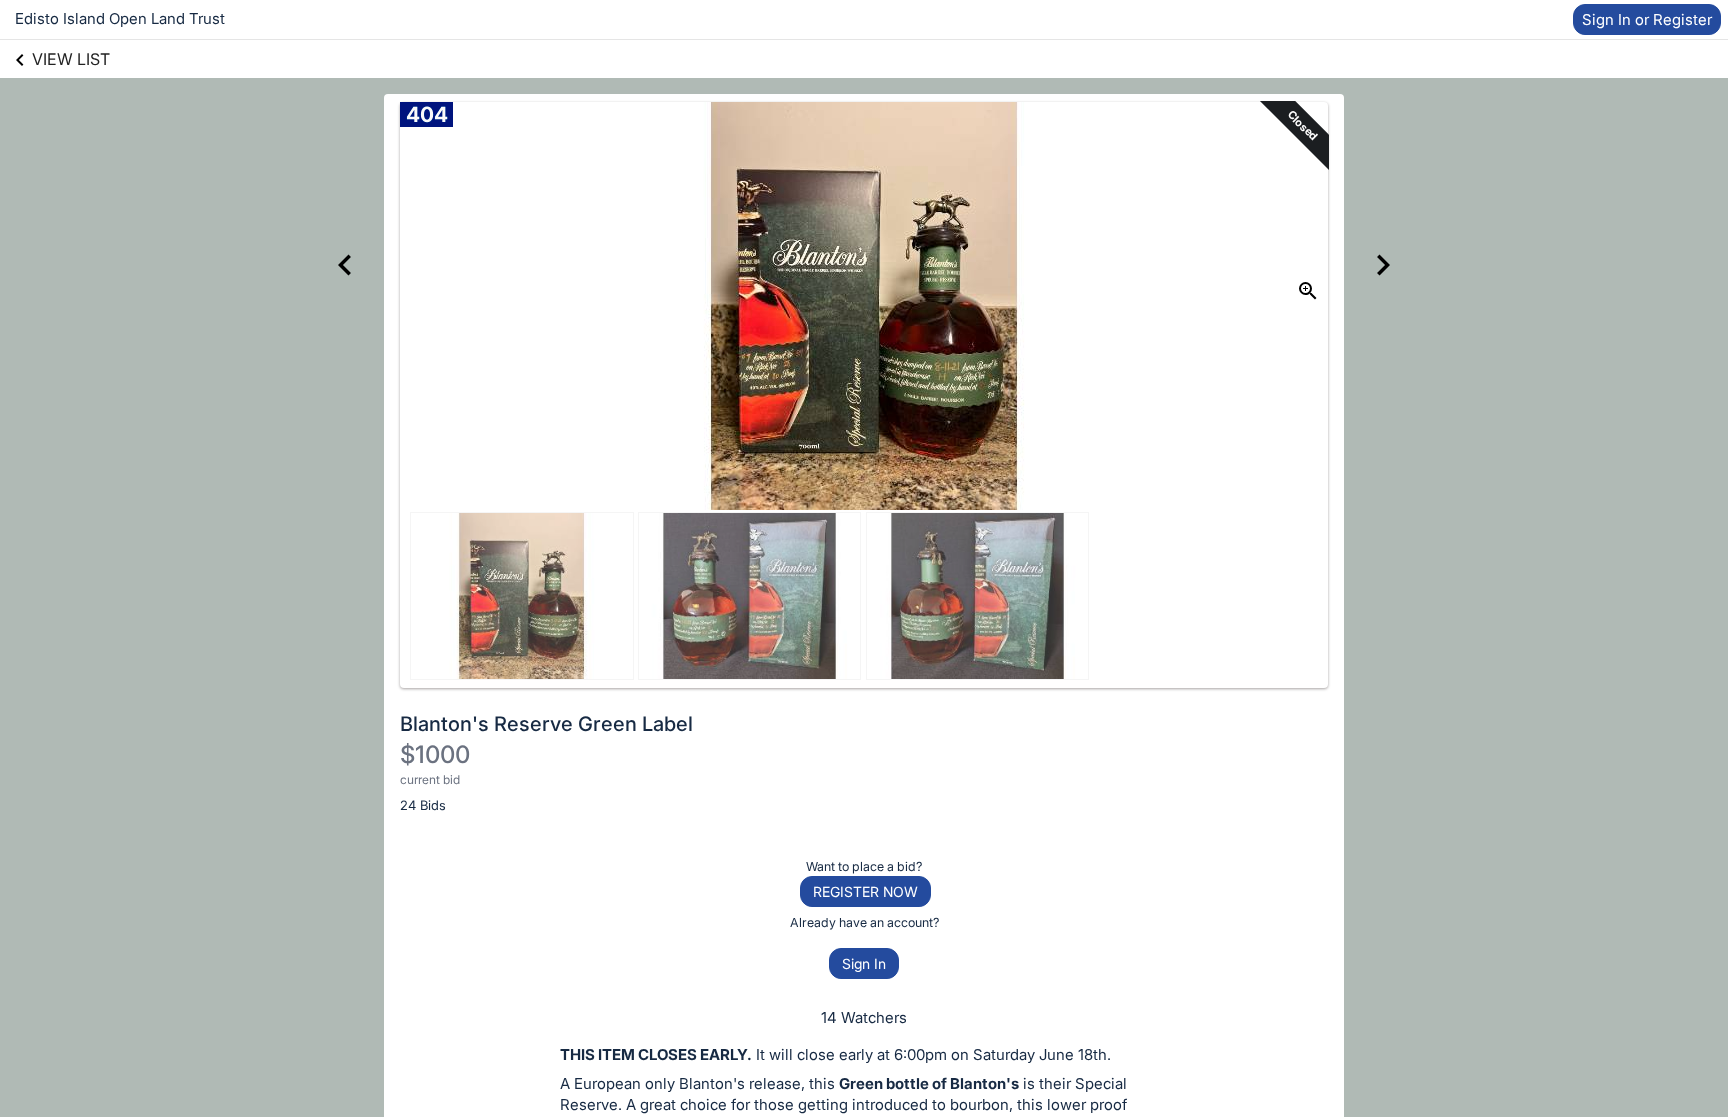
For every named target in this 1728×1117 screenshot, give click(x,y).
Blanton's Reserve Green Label (546, 724)
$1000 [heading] (435, 754)
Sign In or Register (1647, 19)
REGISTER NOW (865, 891)
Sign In (864, 963)
